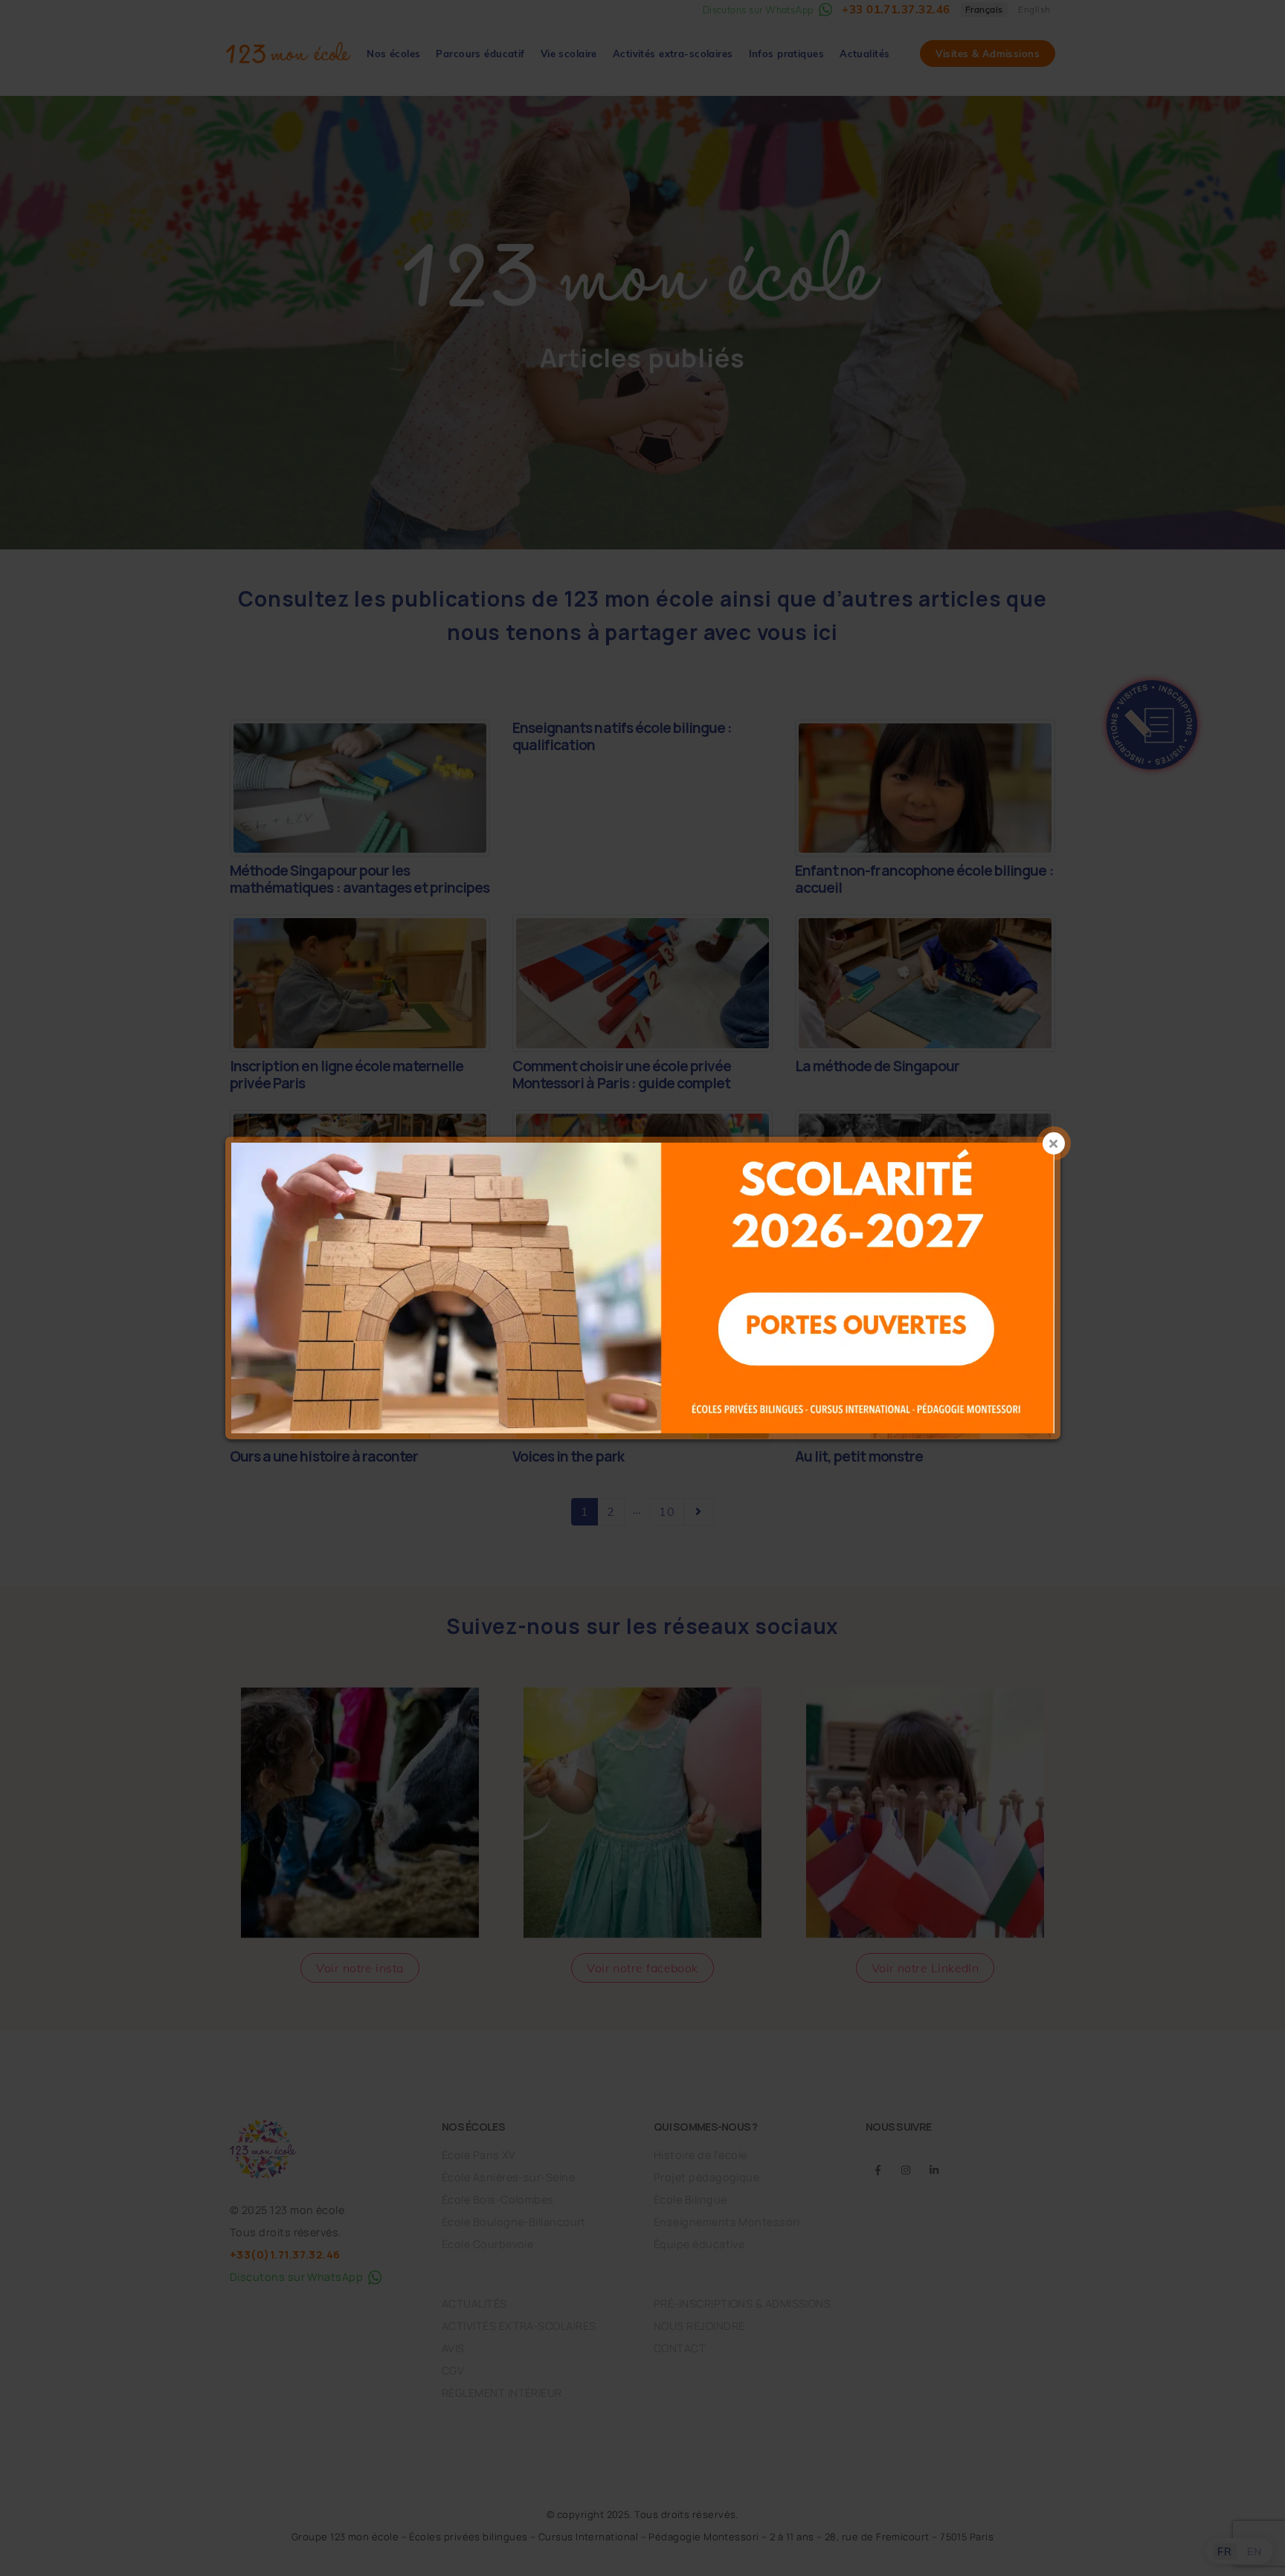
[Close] (1054, 1143)
